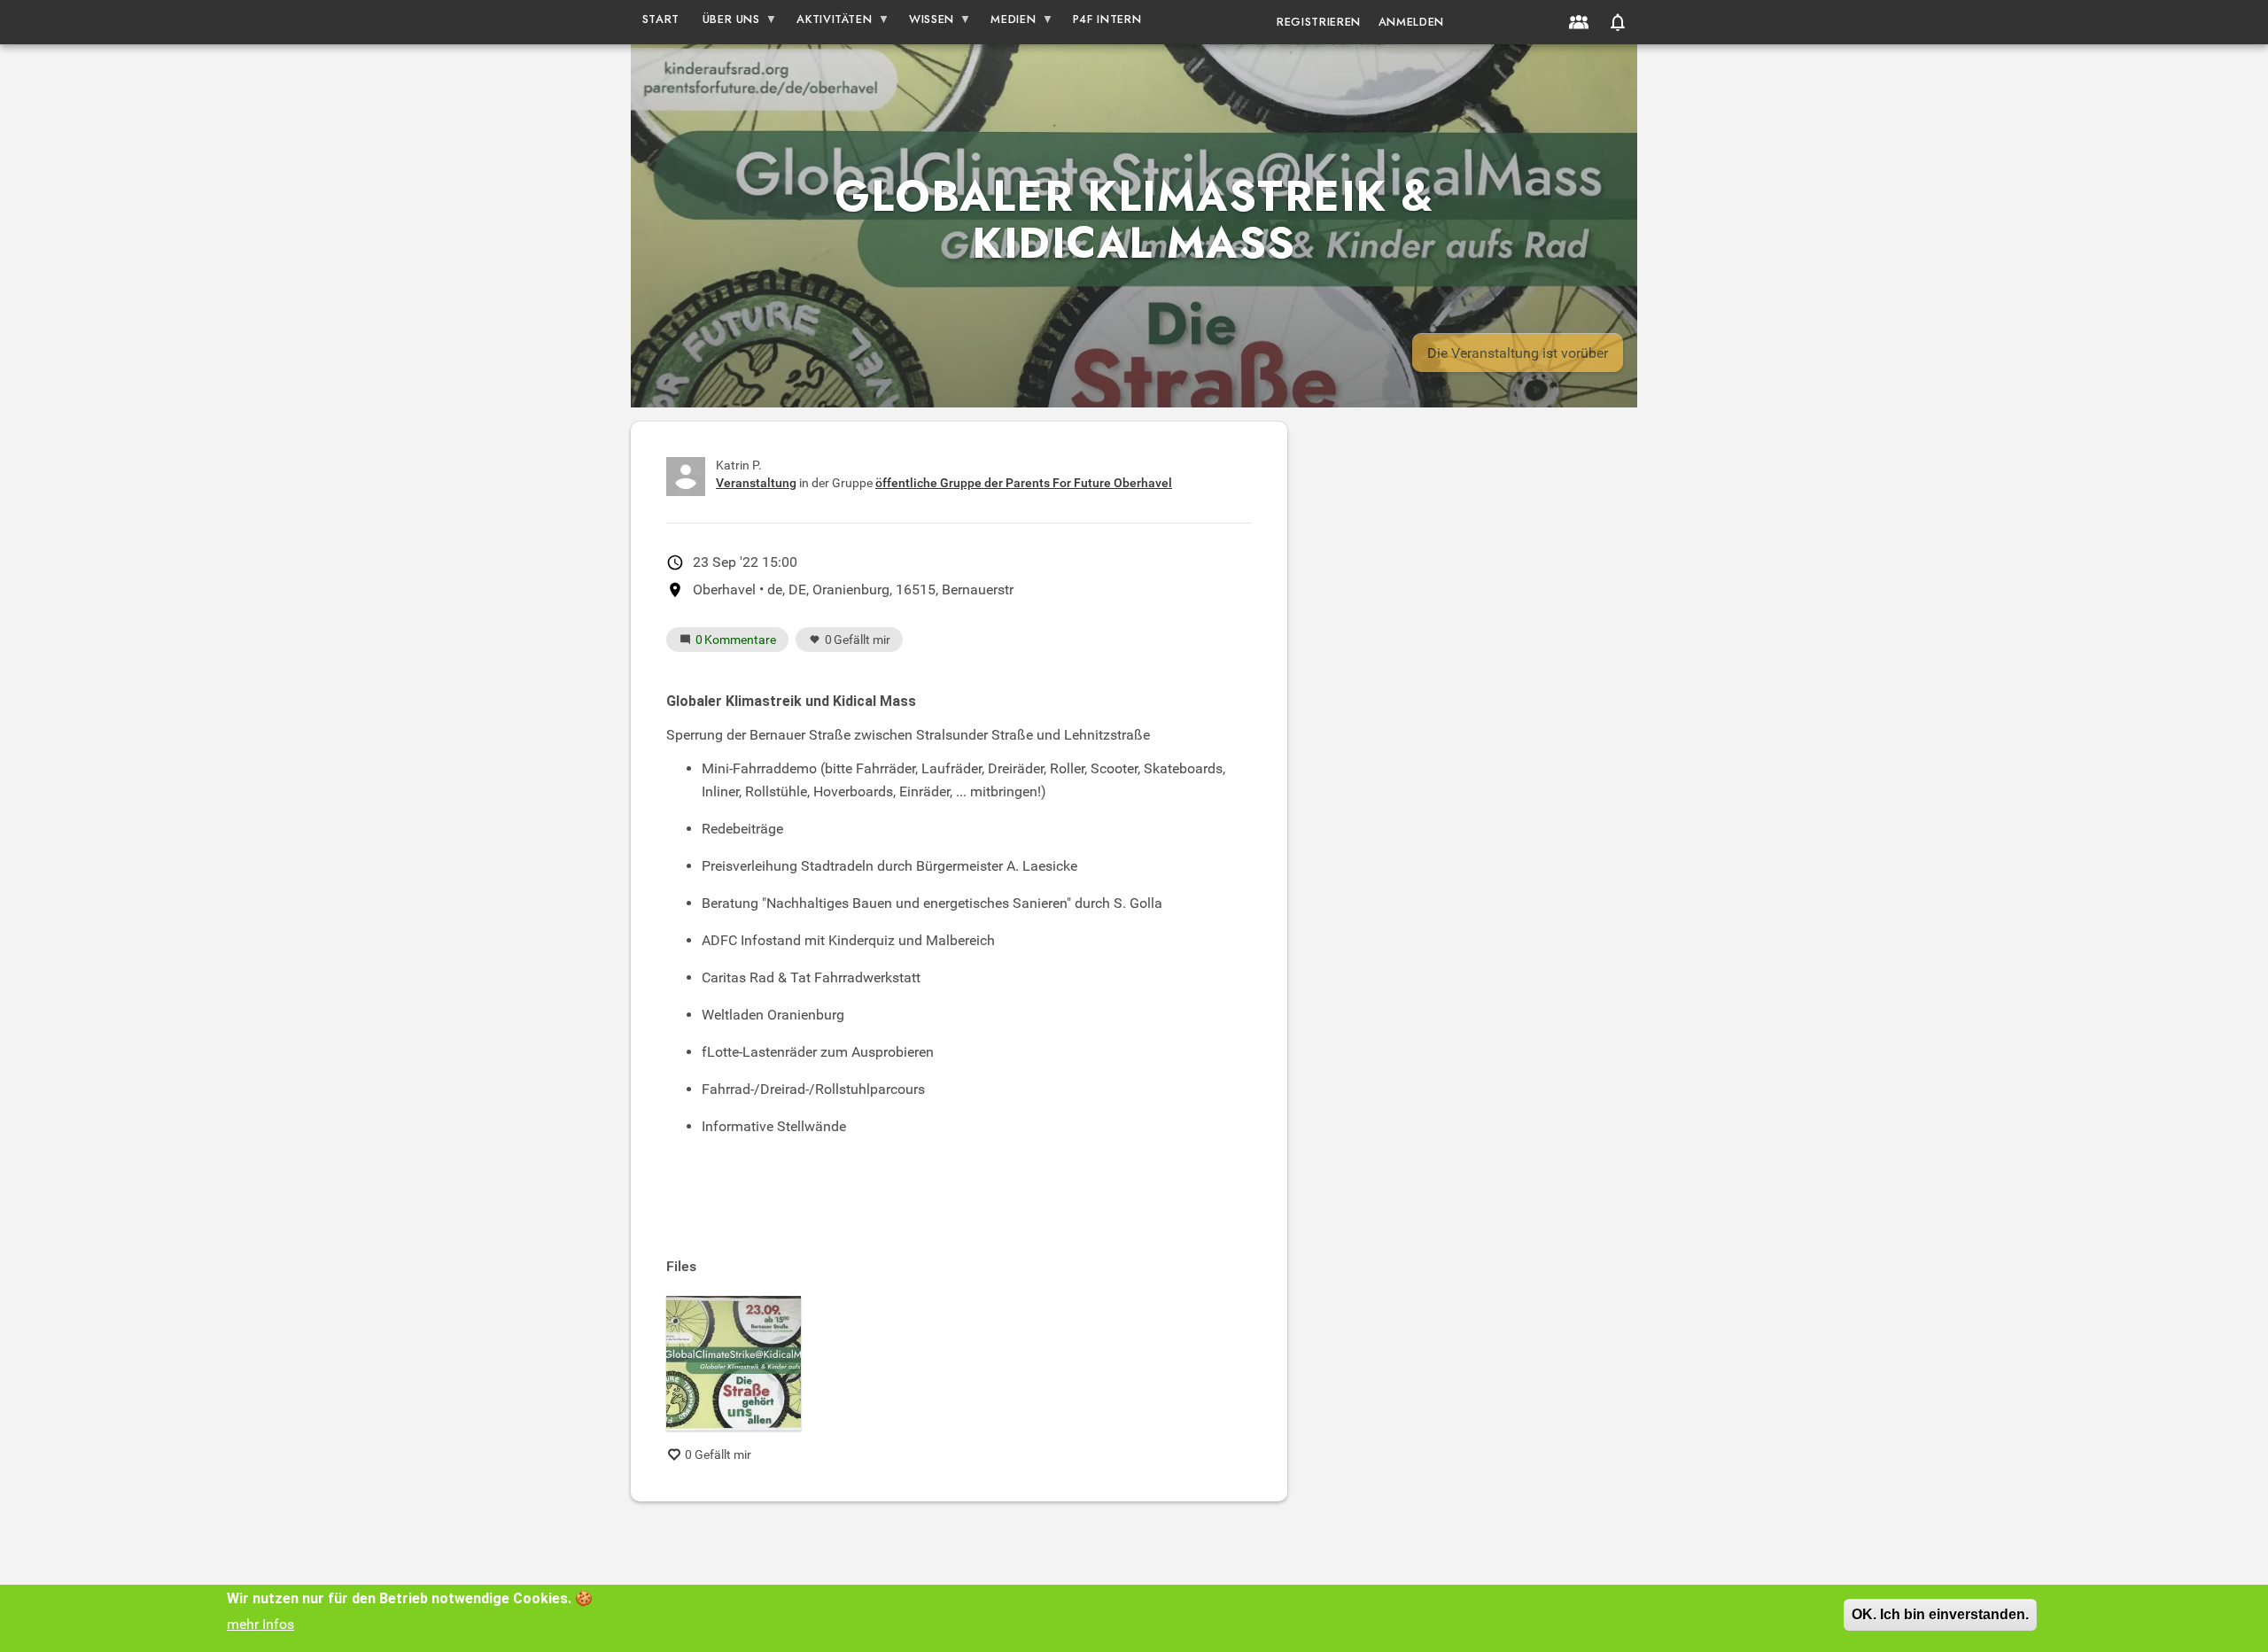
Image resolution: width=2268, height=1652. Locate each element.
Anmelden (1411, 22)
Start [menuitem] (661, 19)
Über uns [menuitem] (726, 23)
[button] (1618, 22)
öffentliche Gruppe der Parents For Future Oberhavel (1024, 483)
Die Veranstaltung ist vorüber (1518, 353)
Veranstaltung (756, 483)
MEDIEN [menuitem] (1008, 23)
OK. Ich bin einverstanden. (1940, 1614)
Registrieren (1319, 22)
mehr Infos (260, 1624)
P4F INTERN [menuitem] (1107, 19)
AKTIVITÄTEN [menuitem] (829, 23)
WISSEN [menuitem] (926, 23)
